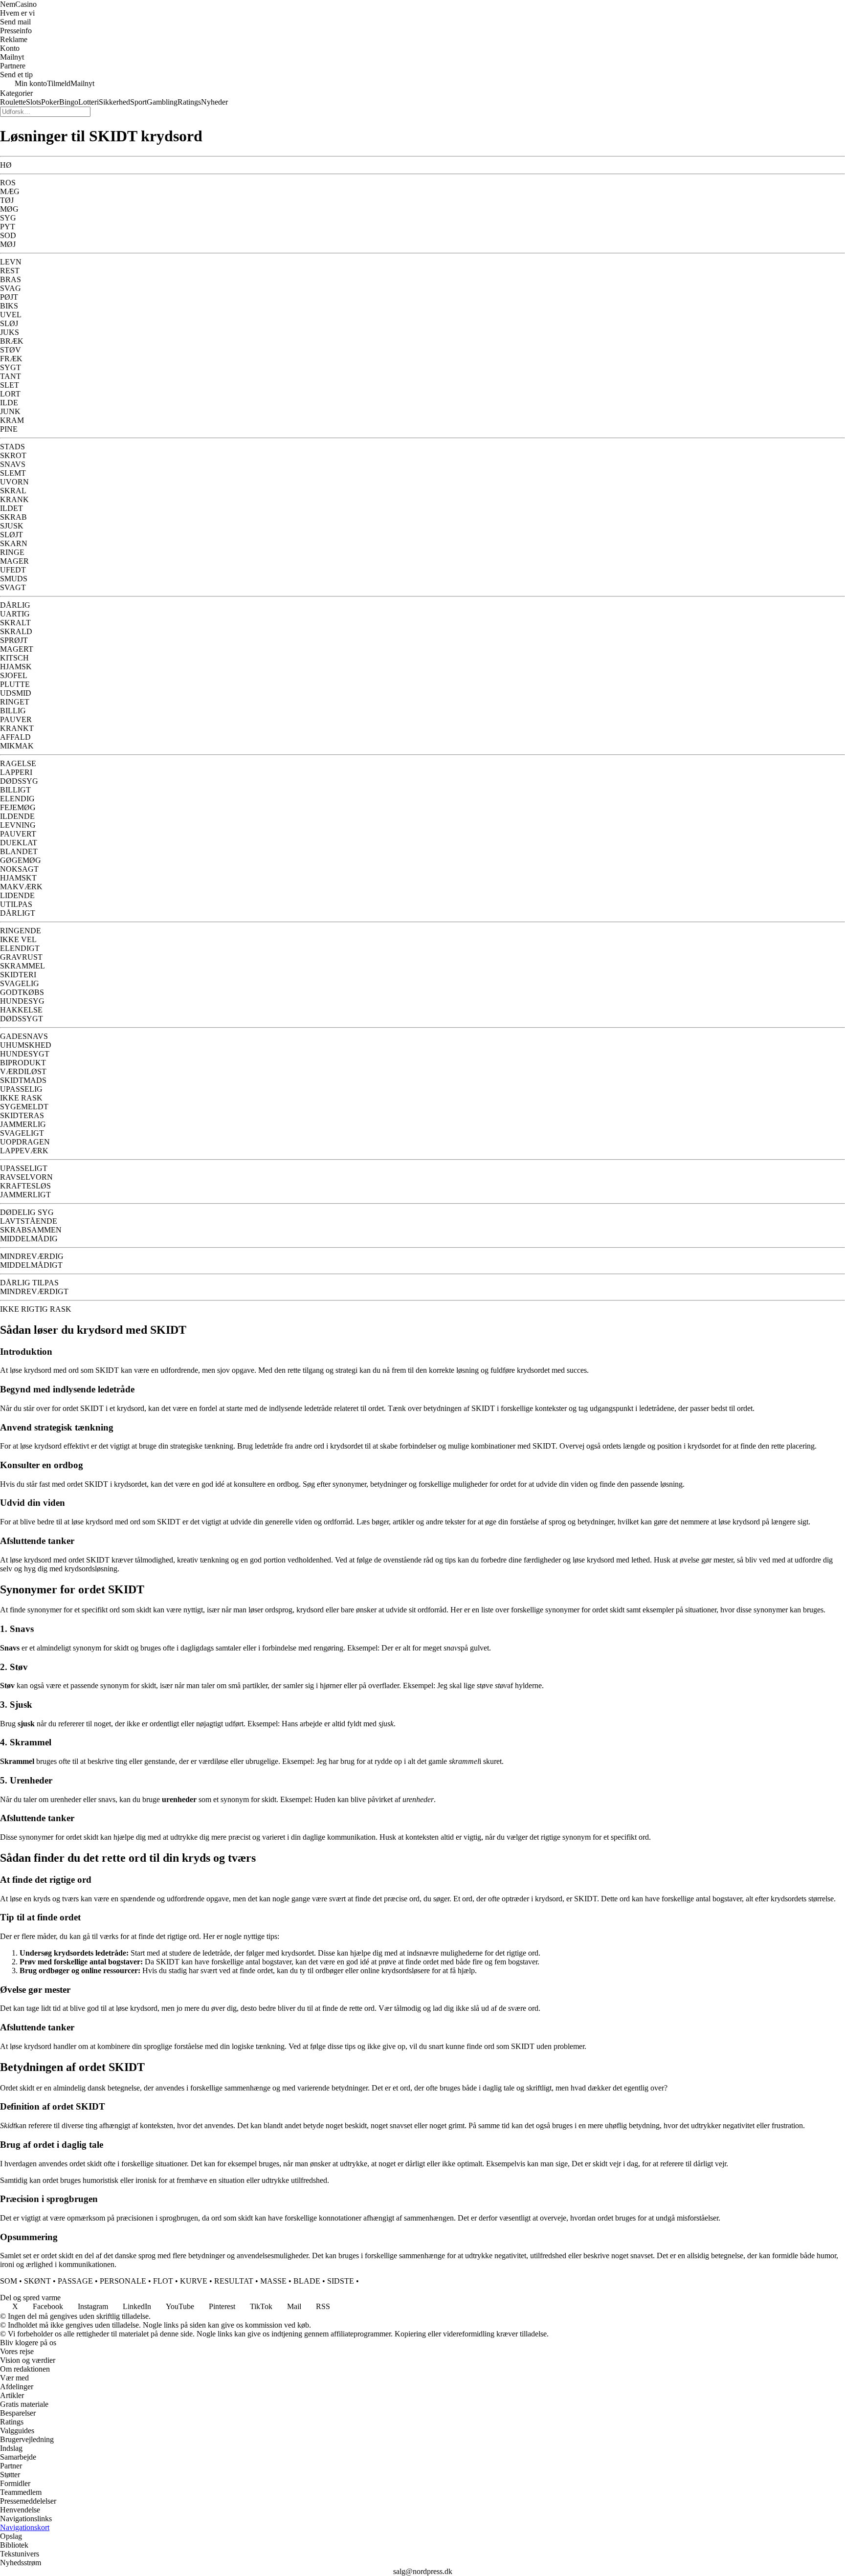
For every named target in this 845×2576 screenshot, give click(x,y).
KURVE (194, 2281)
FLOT (163, 2281)
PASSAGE (75, 2281)
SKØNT (37, 2281)
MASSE (273, 2281)
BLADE (307, 2281)
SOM (9, 2281)
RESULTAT (234, 2281)
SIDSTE (341, 2281)
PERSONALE (123, 2281)
